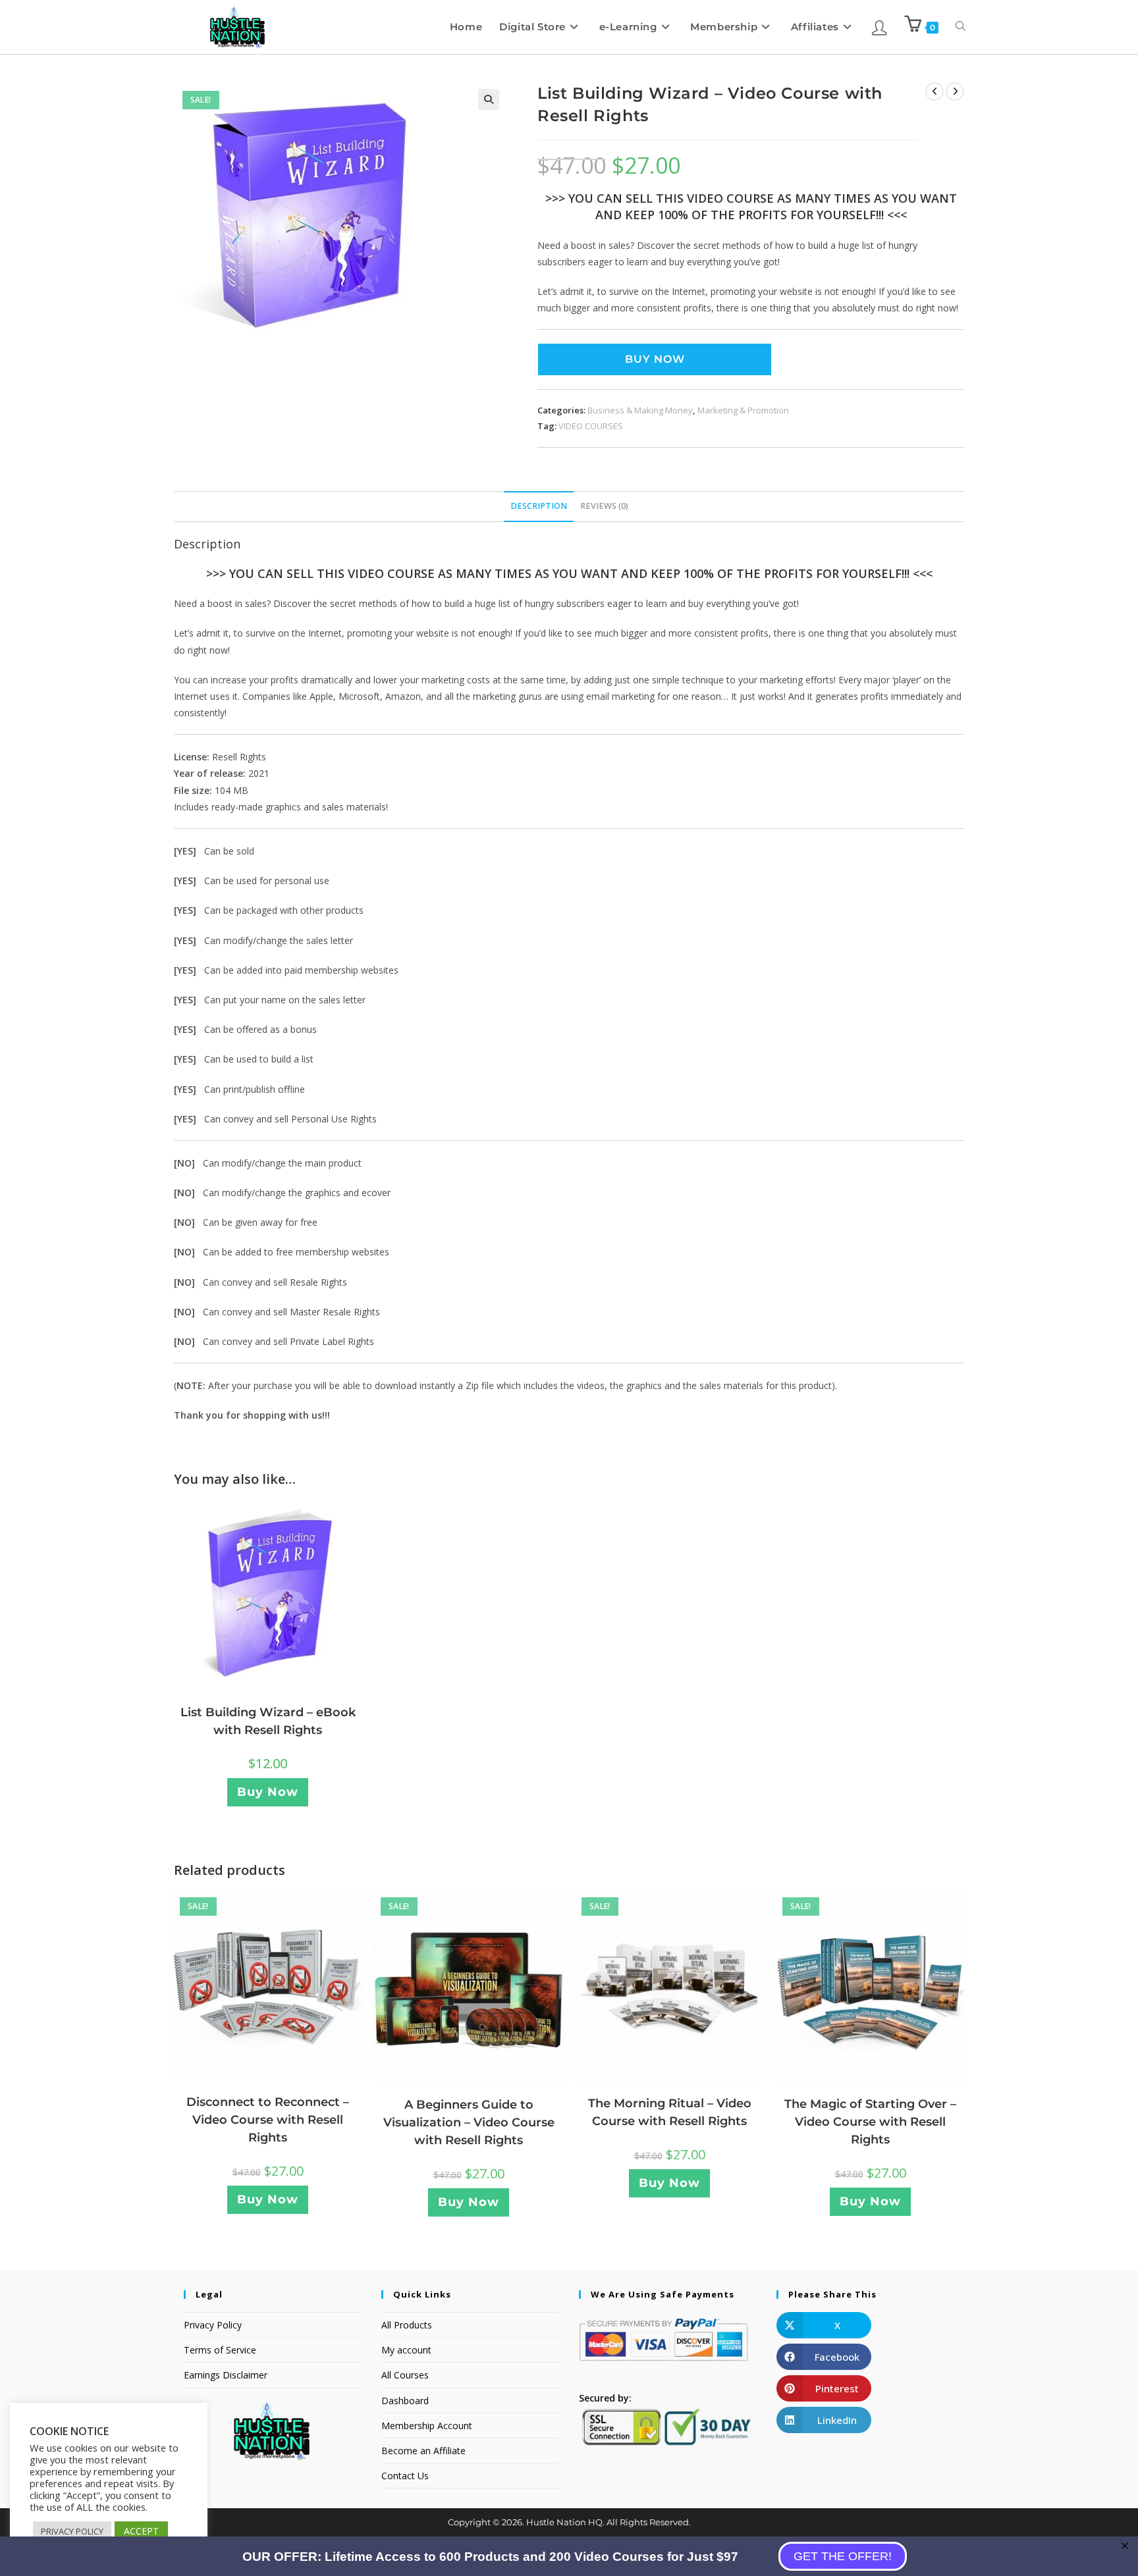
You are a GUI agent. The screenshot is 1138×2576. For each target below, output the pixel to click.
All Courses (405, 2375)
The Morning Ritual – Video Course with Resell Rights (670, 2112)
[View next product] (955, 92)
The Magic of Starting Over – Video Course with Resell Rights (870, 2122)
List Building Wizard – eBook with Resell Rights (268, 1721)
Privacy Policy (213, 2325)
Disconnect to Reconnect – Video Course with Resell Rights (268, 2120)
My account (406, 2350)
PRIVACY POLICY (72, 2531)
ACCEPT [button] (141, 2531)
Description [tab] (539, 506)
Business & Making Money (640, 410)
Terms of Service (220, 2350)
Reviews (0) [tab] (604, 506)
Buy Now (655, 359)
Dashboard (405, 2401)
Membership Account (427, 2426)
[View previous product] (935, 92)
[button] (489, 99)
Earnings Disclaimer (226, 2375)
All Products (407, 2325)
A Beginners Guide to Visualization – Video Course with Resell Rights (469, 2122)
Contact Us (405, 2476)
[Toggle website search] (961, 27)
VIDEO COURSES (591, 426)
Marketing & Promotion (743, 410)
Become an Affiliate (423, 2451)
